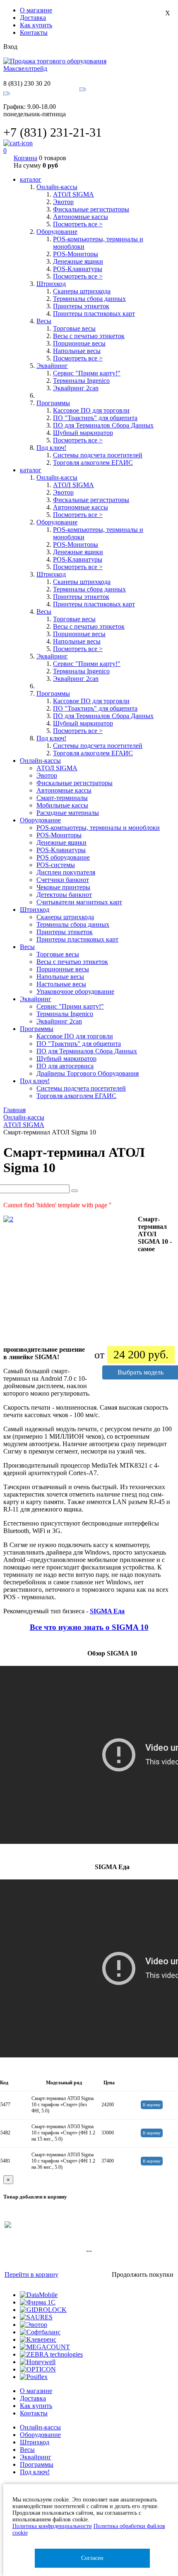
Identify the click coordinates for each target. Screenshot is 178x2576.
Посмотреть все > (78, 224)
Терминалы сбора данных (89, 299)
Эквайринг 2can (76, 388)
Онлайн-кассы (40, 2427)
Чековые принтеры (63, 887)
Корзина (25, 158)
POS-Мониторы (76, 254)
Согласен (92, 2558)
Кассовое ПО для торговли (91, 410)
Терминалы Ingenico (81, 381)
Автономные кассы (81, 217)
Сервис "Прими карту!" (87, 373)
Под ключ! (35, 2472)
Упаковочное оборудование (75, 991)
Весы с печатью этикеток (89, 336)
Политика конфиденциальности (52, 2526)
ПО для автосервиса (65, 1066)
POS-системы (56, 865)
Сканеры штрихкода (82, 291)
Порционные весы (79, 343)
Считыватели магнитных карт (79, 902)
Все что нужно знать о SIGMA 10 (89, 1627)
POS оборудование (63, 857)
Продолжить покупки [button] (143, 2274)
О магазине (36, 10)
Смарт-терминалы (62, 798)
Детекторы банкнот (64, 895)
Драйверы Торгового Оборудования (88, 1073)
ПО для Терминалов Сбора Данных (103, 425)
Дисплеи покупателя (66, 872)
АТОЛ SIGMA (73, 194)
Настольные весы (61, 984)
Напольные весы (77, 351)
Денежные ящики (78, 261)
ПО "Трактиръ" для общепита (95, 418)
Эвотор (63, 202)
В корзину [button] (152, 2105)
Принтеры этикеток (81, 306)
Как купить (36, 25)
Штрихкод (35, 2442)
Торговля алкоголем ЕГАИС (93, 463)
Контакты (34, 32)
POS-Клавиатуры (78, 269)
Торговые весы (74, 328)
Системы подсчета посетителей (98, 455)
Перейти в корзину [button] (31, 2274)
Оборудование (40, 2435)
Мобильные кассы (62, 805)
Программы (37, 2464)
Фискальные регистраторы (91, 209)
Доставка (33, 18)
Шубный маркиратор (83, 433)
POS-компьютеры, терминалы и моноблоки (98, 828)
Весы (27, 2450)
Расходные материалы (68, 813)
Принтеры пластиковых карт (94, 314)
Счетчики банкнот (63, 880)
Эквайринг (36, 2457)
